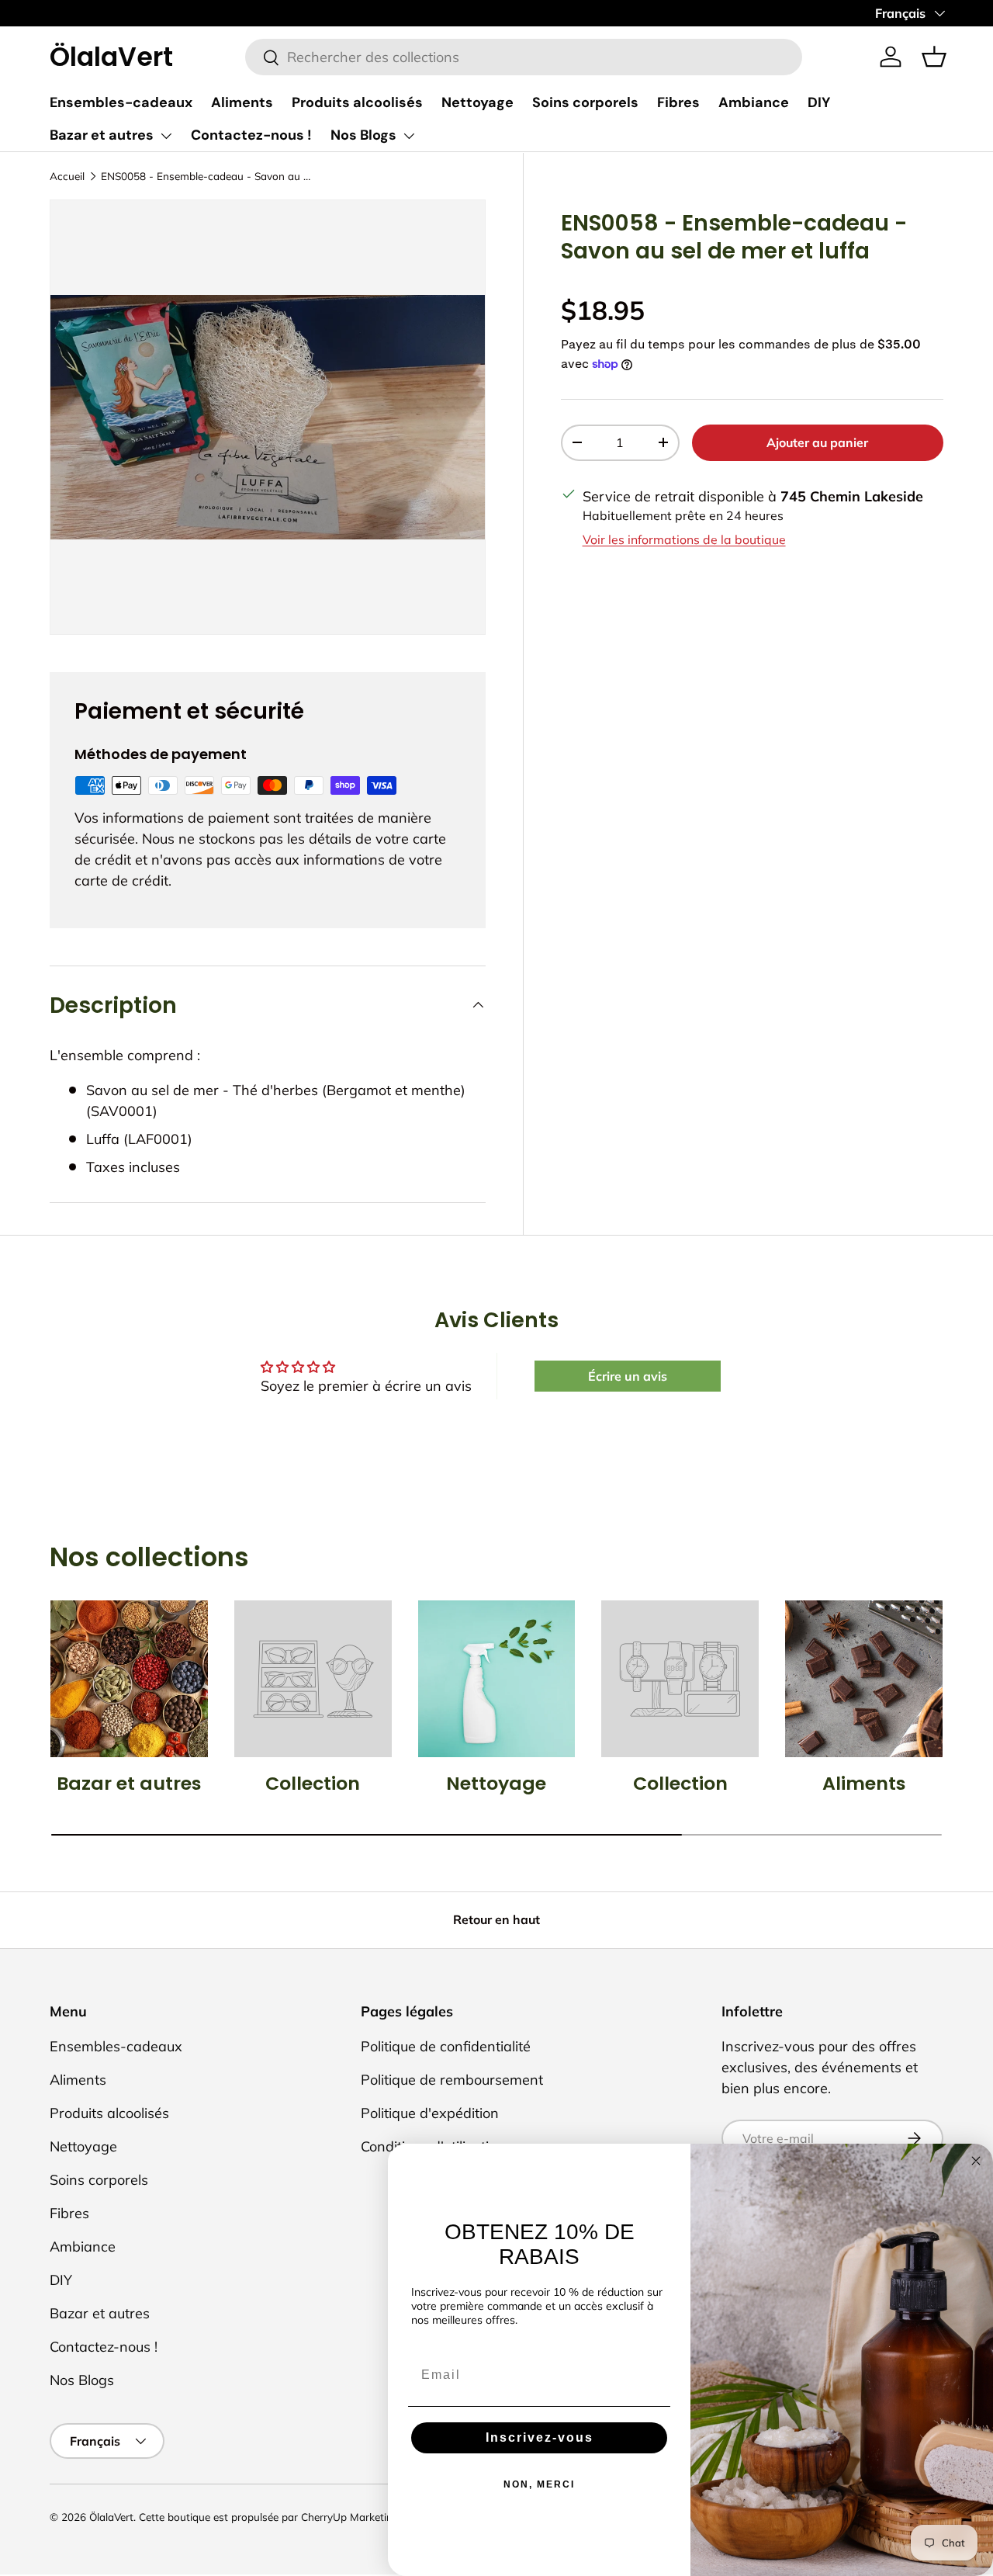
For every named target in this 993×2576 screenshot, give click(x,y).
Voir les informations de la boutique (684, 539)
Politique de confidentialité (446, 2046)
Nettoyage (477, 102)
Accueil (67, 176)
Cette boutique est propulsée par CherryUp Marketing (269, 2517)
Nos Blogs (363, 135)
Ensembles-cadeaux (121, 102)
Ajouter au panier (817, 442)
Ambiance (754, 102)
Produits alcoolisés (357, 102)
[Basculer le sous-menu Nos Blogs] (409, 136)
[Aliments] (864, 1679)
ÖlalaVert (111, 2517)
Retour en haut (496, 1919)
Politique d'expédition (430, 2113)
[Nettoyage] (497, 1679)
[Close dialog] (976, 2161)
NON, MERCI (539, 2484)
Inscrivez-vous (540, 2437)
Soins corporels (585, 102)
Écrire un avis (628, 1376)
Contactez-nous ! (251, 135)
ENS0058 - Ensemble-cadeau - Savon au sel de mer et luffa (206, 176)
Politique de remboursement (452, 2080)
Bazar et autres (102, 135)
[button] (934, 57)
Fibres (678, 102)
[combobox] (524, 57)
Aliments (242, 102)
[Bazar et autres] (129, 1679)
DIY (819, 102)
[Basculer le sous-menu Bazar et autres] (166, 136)
